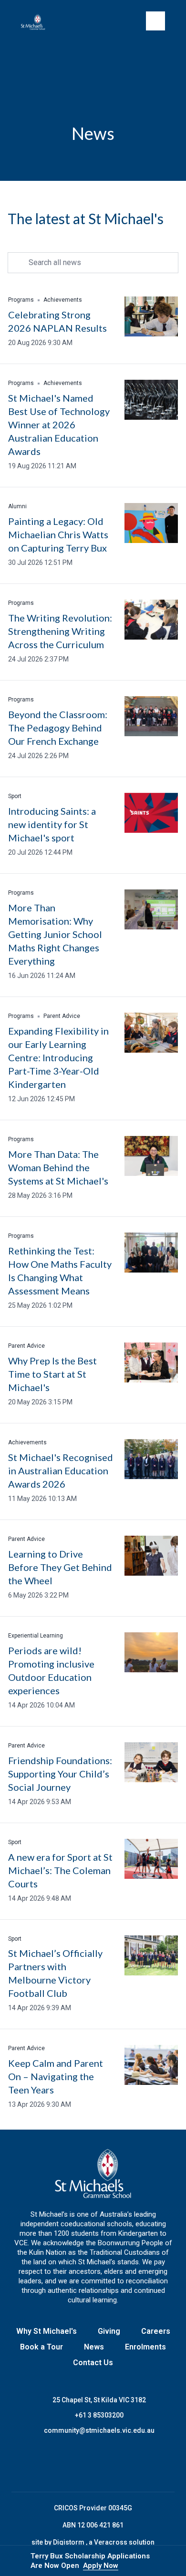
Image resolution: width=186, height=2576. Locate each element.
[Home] (37, 22)
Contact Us (93, 2363)
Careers (156, 2331)
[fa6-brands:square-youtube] (129, 2464)
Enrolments (145, 2347)
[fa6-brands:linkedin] (105, 2464)
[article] (93, 322)
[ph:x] (165, 2561)
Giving (109, 2331)
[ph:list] (155, 21)
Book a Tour (41, 2347)
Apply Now (101, 2566)
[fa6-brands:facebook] (57, 2464)
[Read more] (57, 2464)
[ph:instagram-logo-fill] (81, 2464)
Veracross (111, 2542)
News (94, 2347)
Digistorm (69, 2542)
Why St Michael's (46, 2331)
